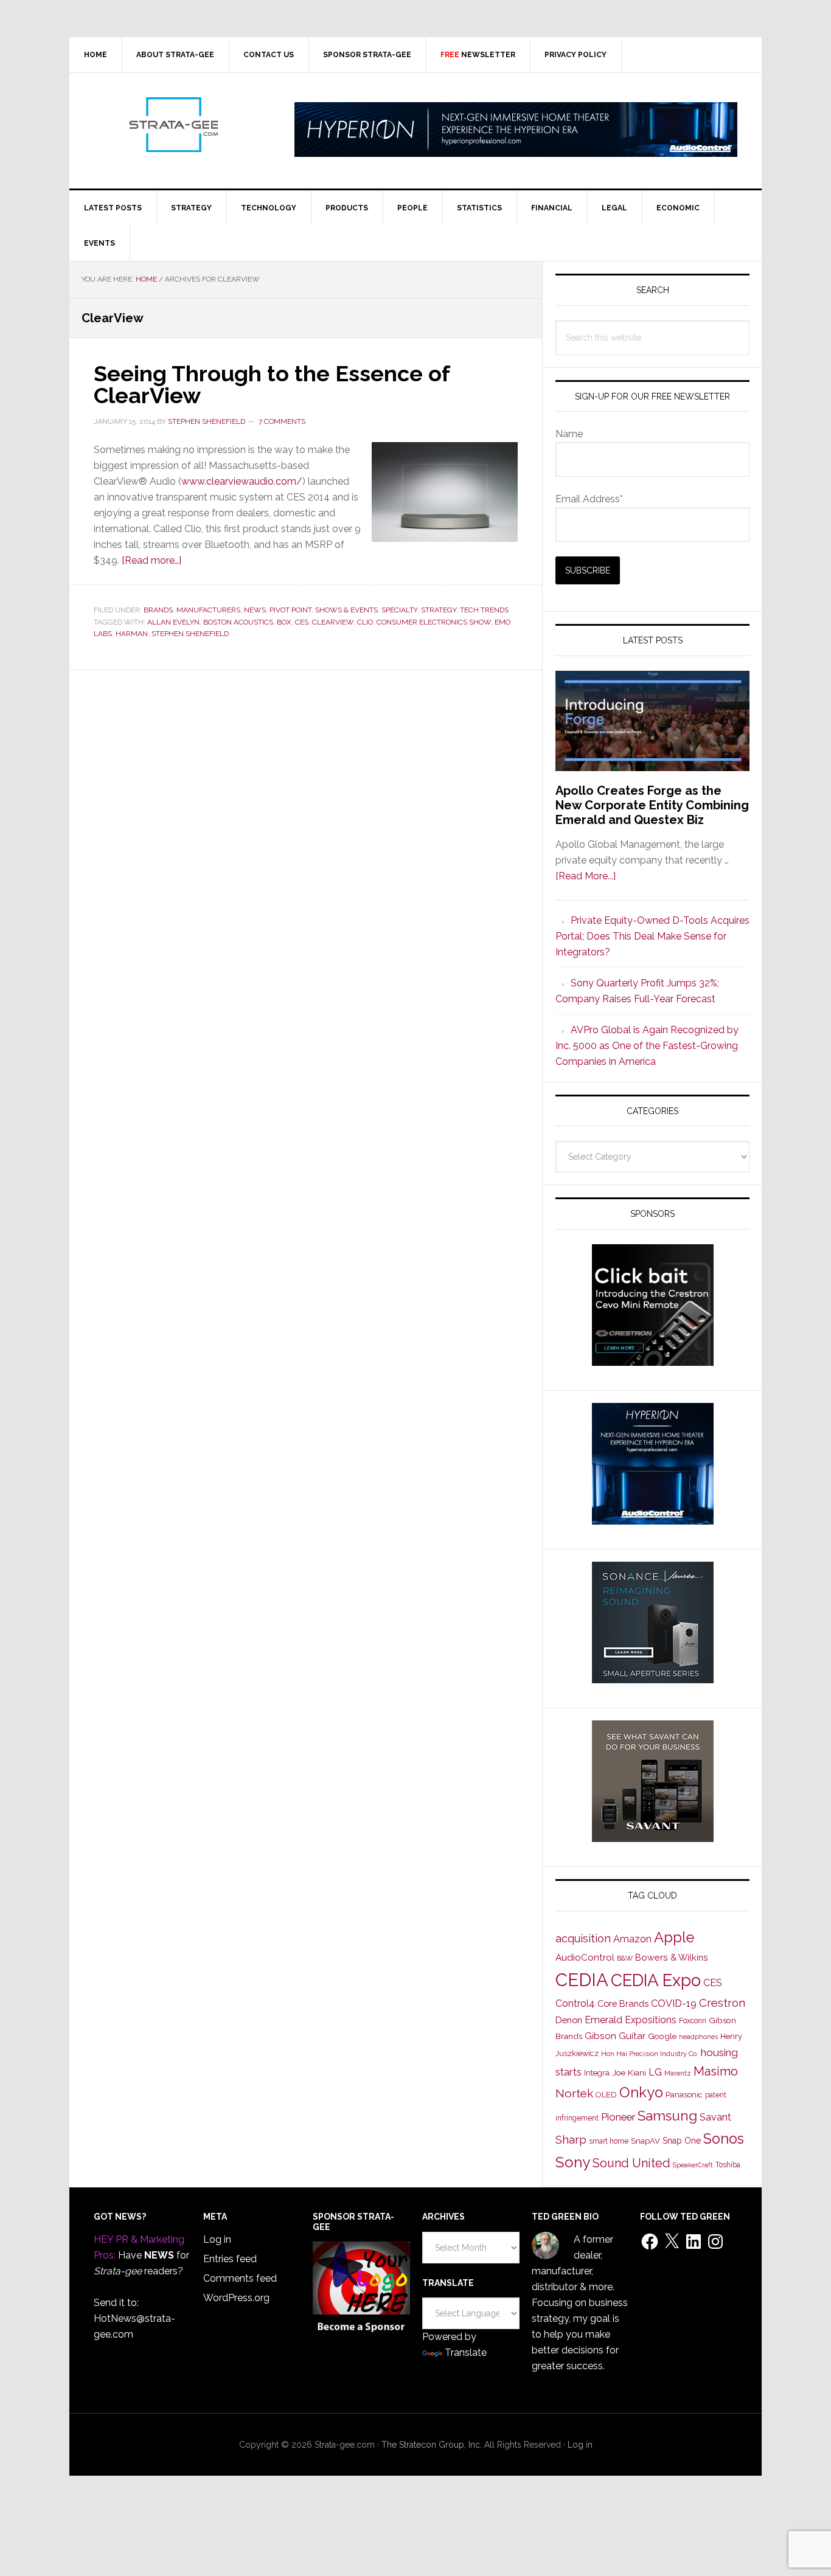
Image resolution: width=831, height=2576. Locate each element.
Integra (597, 2073)
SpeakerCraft (693, 2165)
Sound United (631, 2163)
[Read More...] (586, 876)
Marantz (678, 2073)
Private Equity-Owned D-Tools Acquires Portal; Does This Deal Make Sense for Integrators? (652, 936)
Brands (158, 610)
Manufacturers (208, 610)
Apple (674, 1937)
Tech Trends (484, 610)
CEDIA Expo (656, 1980)
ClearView (333, 622)
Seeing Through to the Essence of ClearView (272, 384)
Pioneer (618, 2117)
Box (284, 622)
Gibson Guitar (615, 2036)
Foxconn (693, 2021)
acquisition (583, 1938)
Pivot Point (290, 610)
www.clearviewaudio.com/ (242, 481)
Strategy (439, 610)
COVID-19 (674, 2003)
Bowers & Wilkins (672, 1957)
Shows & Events (346, 610)
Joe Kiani (629, 2072)
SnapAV (645, 2141)
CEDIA (582, 1980)
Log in (217, 2239)
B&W (625, 1958)
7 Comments (282, 421)
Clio (365, 622)
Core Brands (623, 2003)
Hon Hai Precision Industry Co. (650, 2054)
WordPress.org (236, 2298)
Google (662, 2036)
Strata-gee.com (173, 125)
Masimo (716, 2071)
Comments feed (240, 2278)
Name (569, 434)
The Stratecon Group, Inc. (433, 2445)
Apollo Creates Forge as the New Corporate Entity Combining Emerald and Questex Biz (652, 805)
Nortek (574, 2093)
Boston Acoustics (238, 622)
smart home (609, 2141)
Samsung (667, 2116)
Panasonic (684, 2095)
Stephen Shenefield (190, 634)
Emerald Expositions (631, 2020)
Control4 (575, 2003)
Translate (466, 2353)
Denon (569, 2020)
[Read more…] (151, 560)
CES (302, 622)
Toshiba (728, 2165)
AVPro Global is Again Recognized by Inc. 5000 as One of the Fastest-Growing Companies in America (647, 1046)
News (255, 610)
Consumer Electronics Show (434, 622)
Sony (573, 2162)
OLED (606, 2095)
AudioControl (585, 1958)
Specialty (399, 610)
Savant (715, 2117)
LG (655, 2072)
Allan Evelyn (173, 622)
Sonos (724, 2139)
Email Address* (589, 499)
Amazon (632, 1939)
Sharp (571, 2139)
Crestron (722, 2003)
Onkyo (641, 2093)
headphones (698, 2037)
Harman (132, 634)
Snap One (682, 2141)
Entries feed (230, 2259)
